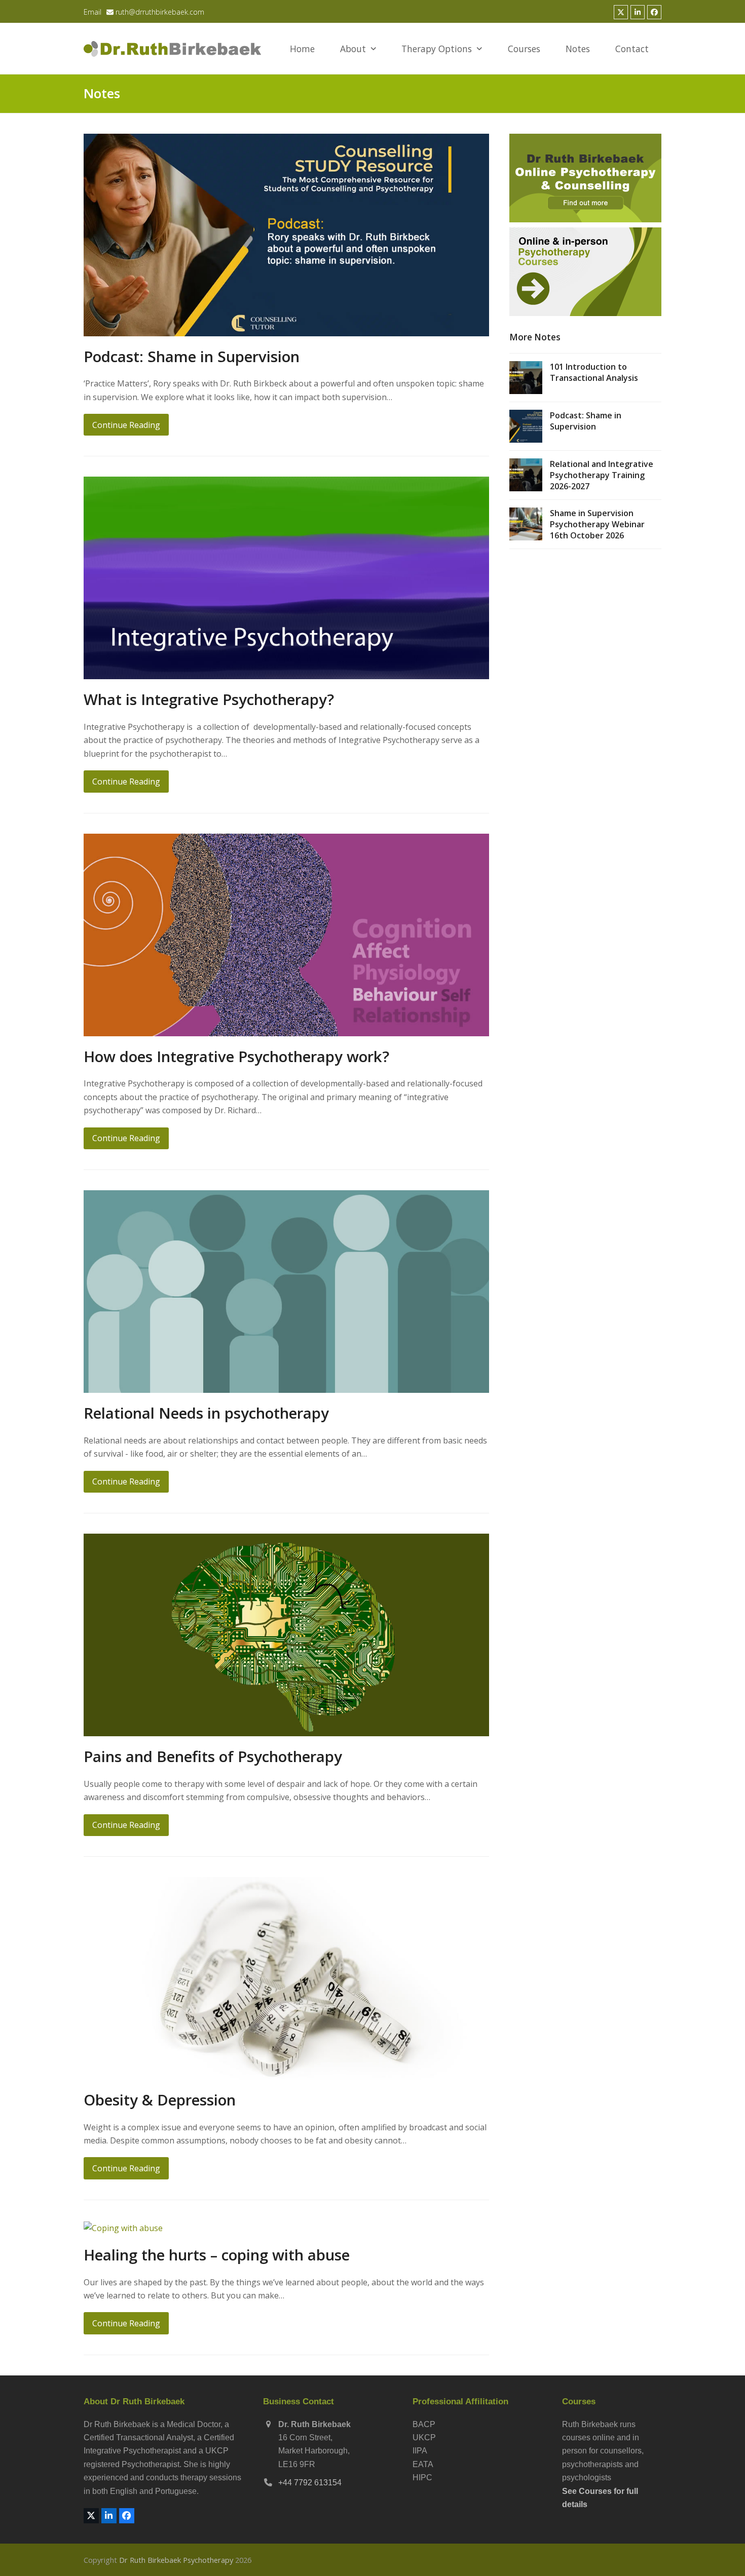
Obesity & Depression (160, 2100)
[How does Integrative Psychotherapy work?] (286, 934)
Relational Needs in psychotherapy (206, 1413)
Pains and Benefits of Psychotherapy (213, 1756)
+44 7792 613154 (310, 2483)
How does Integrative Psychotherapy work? (236, 1056)
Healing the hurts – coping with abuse (217, 2255)
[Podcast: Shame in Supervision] (286, 234)
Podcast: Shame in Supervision (192, 356)
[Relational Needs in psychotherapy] (286, 1291)
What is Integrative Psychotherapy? (209, 699)
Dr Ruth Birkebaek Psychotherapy (176, 2560)
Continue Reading (126, 425)
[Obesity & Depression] (286, 1977)
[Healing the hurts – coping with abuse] (123, 2227)
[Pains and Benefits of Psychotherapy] (286, 1634)
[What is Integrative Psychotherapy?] (286, 577)
